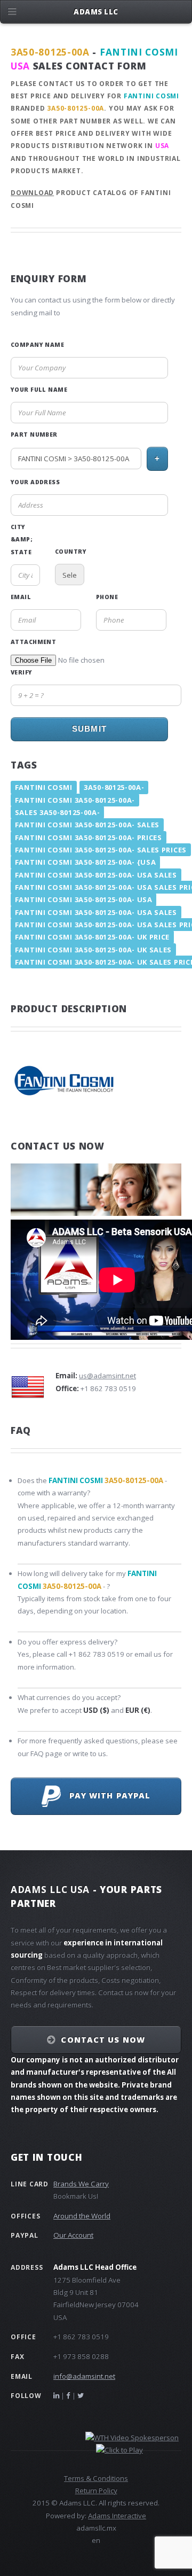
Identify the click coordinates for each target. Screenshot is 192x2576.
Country (70, 552)
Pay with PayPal (106, 1795)
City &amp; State (22, 540)
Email (21, 597)
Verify (22, 672)
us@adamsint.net (107, 1376)
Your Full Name (39, 390)
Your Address (35, 482)
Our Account (73, 2235)
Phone (107, 597)
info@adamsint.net (84, 2376)
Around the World (82, 2216)
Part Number (34, 434)
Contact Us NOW (103, 2039)
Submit (89, 729)
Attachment (33, 642)
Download (32, 193)
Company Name (37, 345)
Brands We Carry (81, 2184)
